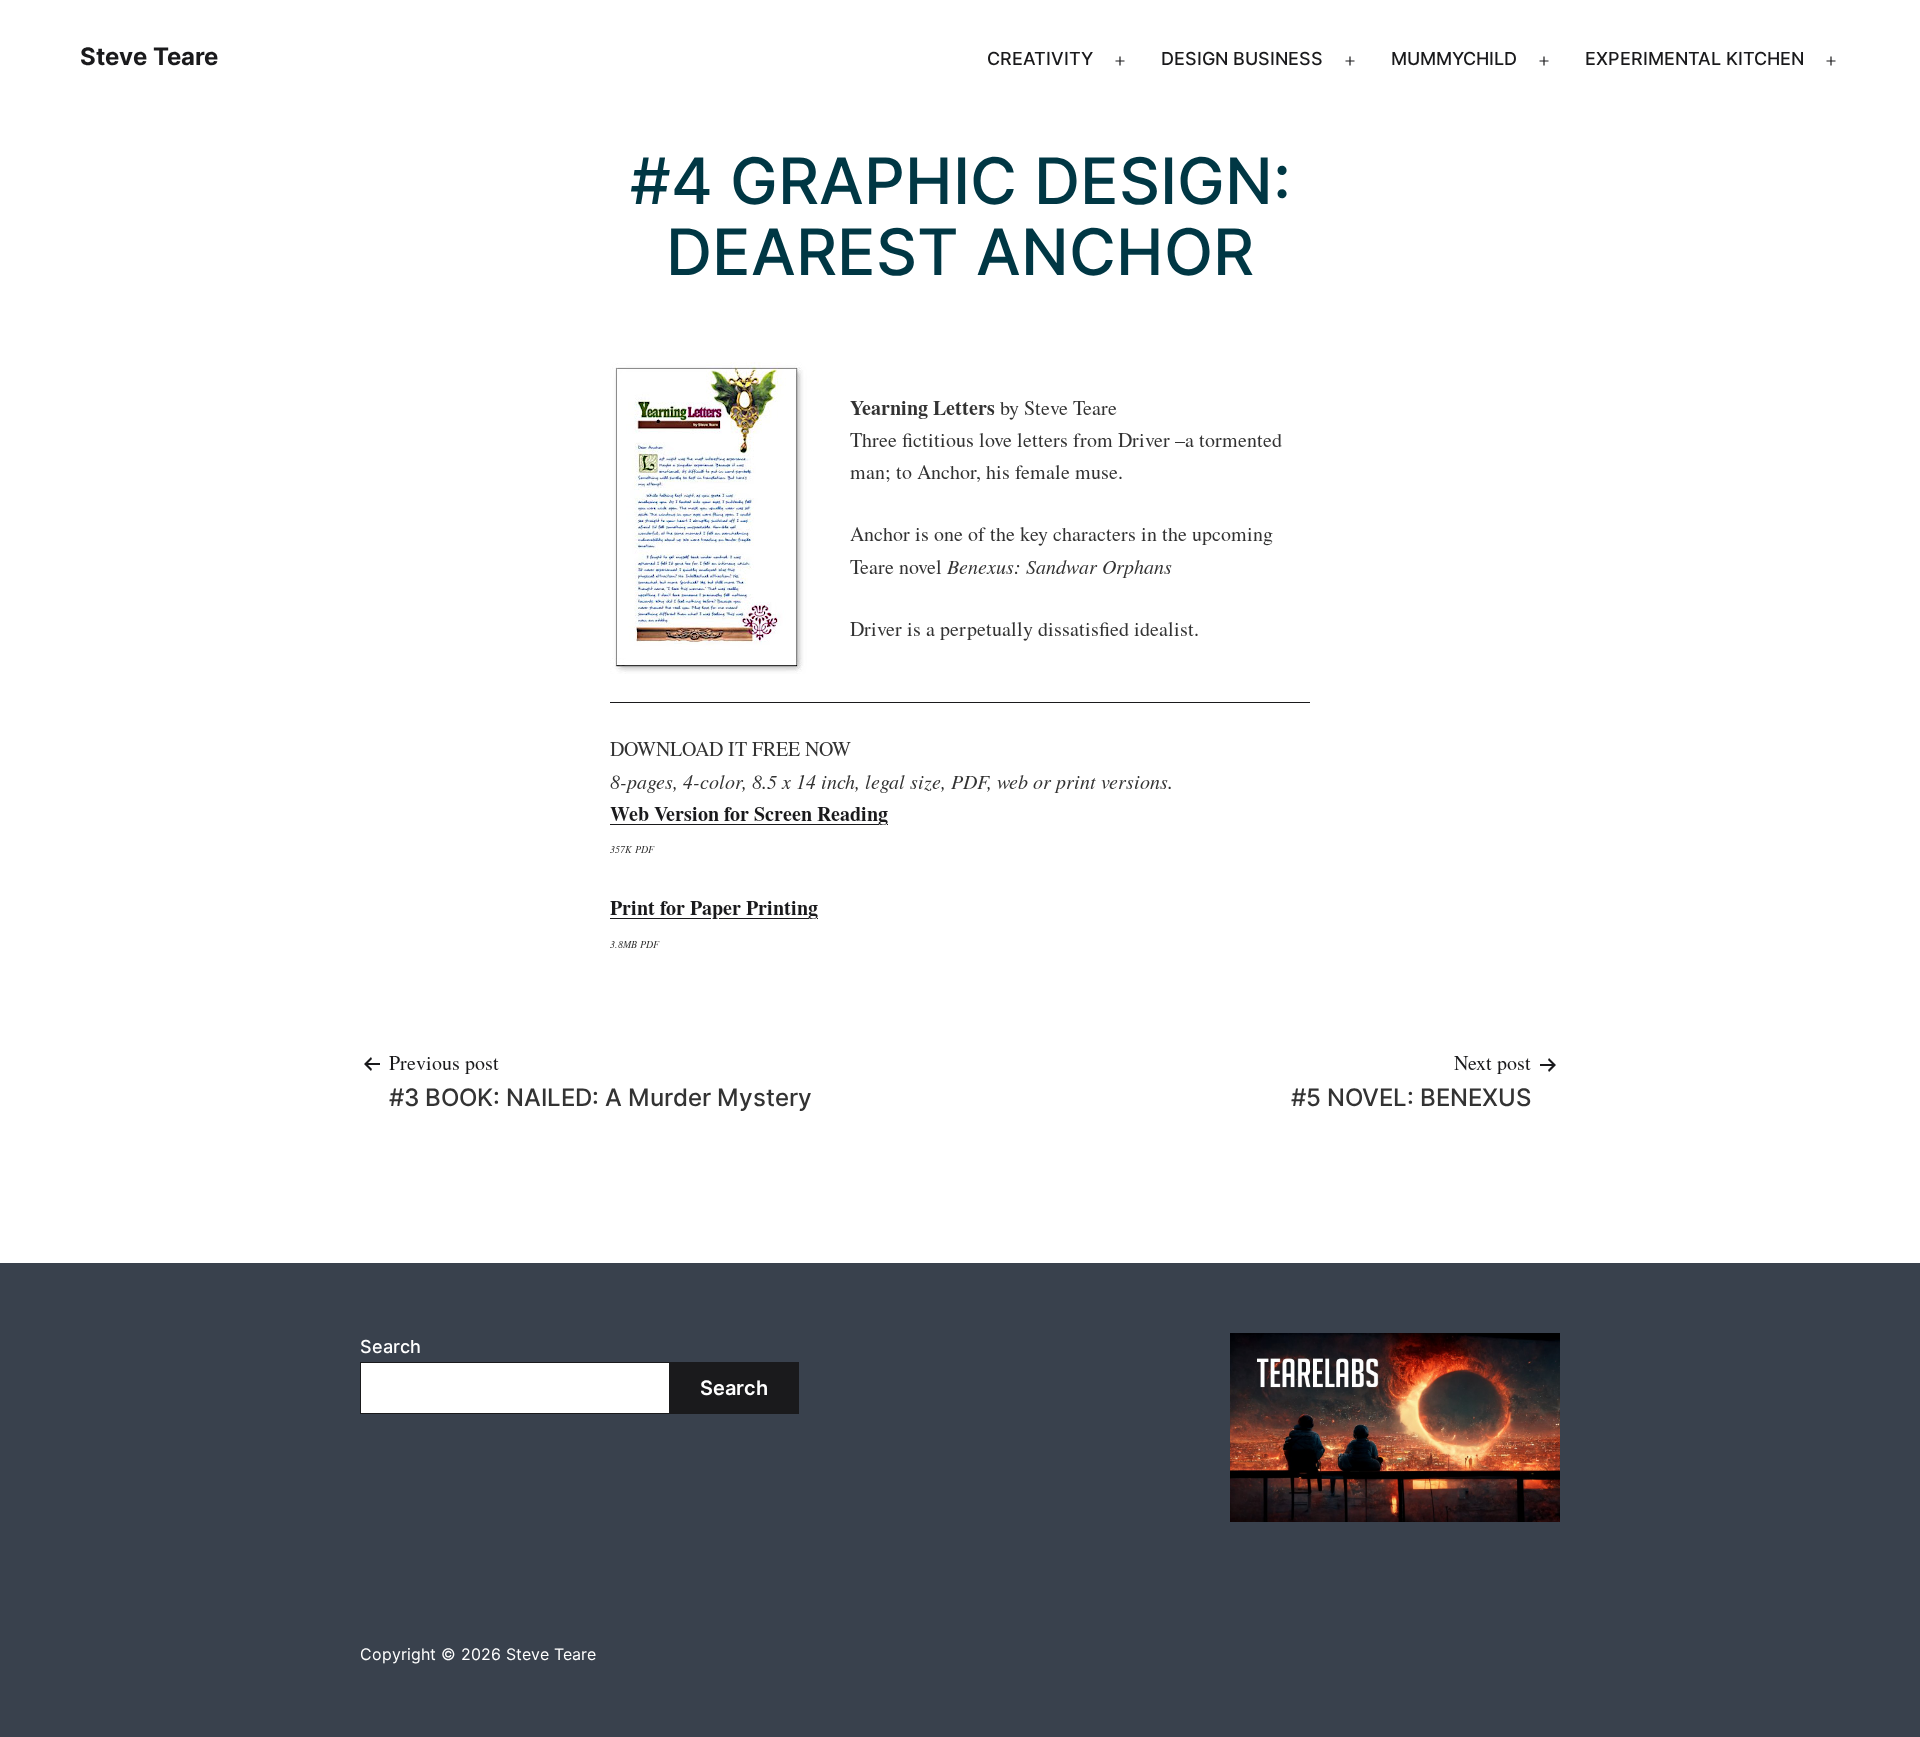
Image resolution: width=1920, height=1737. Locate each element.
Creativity (1040, 58)
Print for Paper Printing (714, 907)
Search (390, 1346)
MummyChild (1454, 58)
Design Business (1242, 58)
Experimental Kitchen (1694, 58)
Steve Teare (149, 56)
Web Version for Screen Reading (749, 813)
